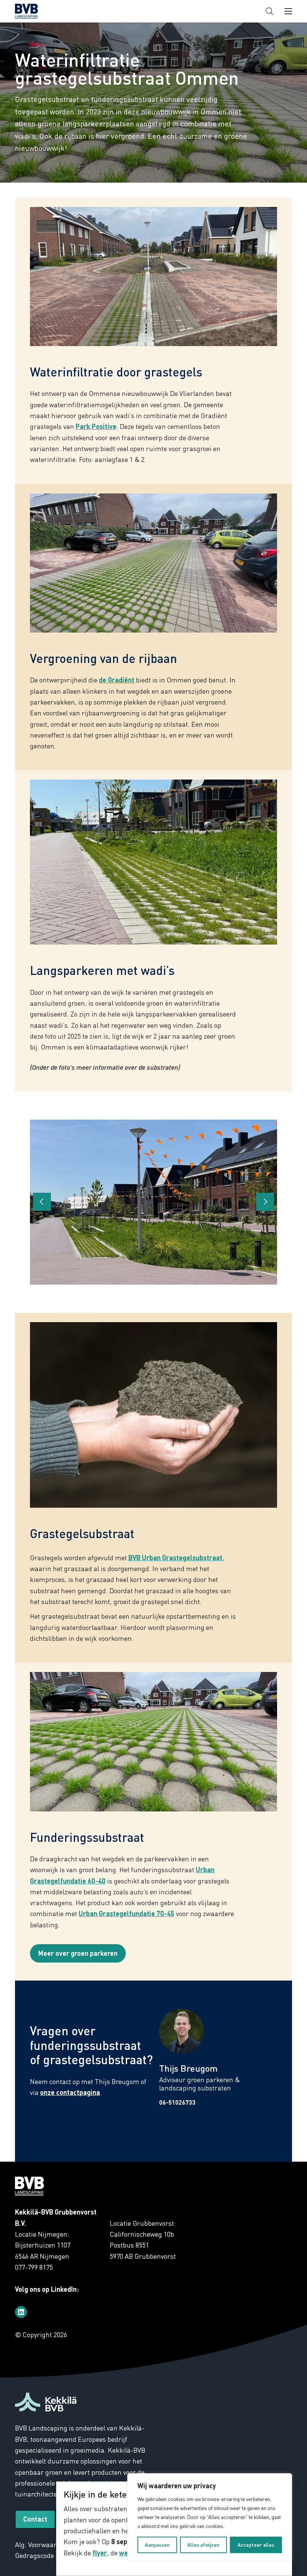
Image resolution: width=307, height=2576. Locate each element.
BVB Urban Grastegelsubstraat (175, 1558)
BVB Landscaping (39, 11)
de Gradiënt (117, 680)
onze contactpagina (70, 2092)
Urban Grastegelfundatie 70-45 (127, 1913)
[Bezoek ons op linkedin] (21, 2312)
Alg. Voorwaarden (41, 2545)
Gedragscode (34, 2555)
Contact (35, 2519)
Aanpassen (157, 2545)
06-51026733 (177, 2102)
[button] (270, 11)
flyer (100, 2553)
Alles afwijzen (203, 2545)
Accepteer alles (256, 2545)
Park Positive (96, 426)
